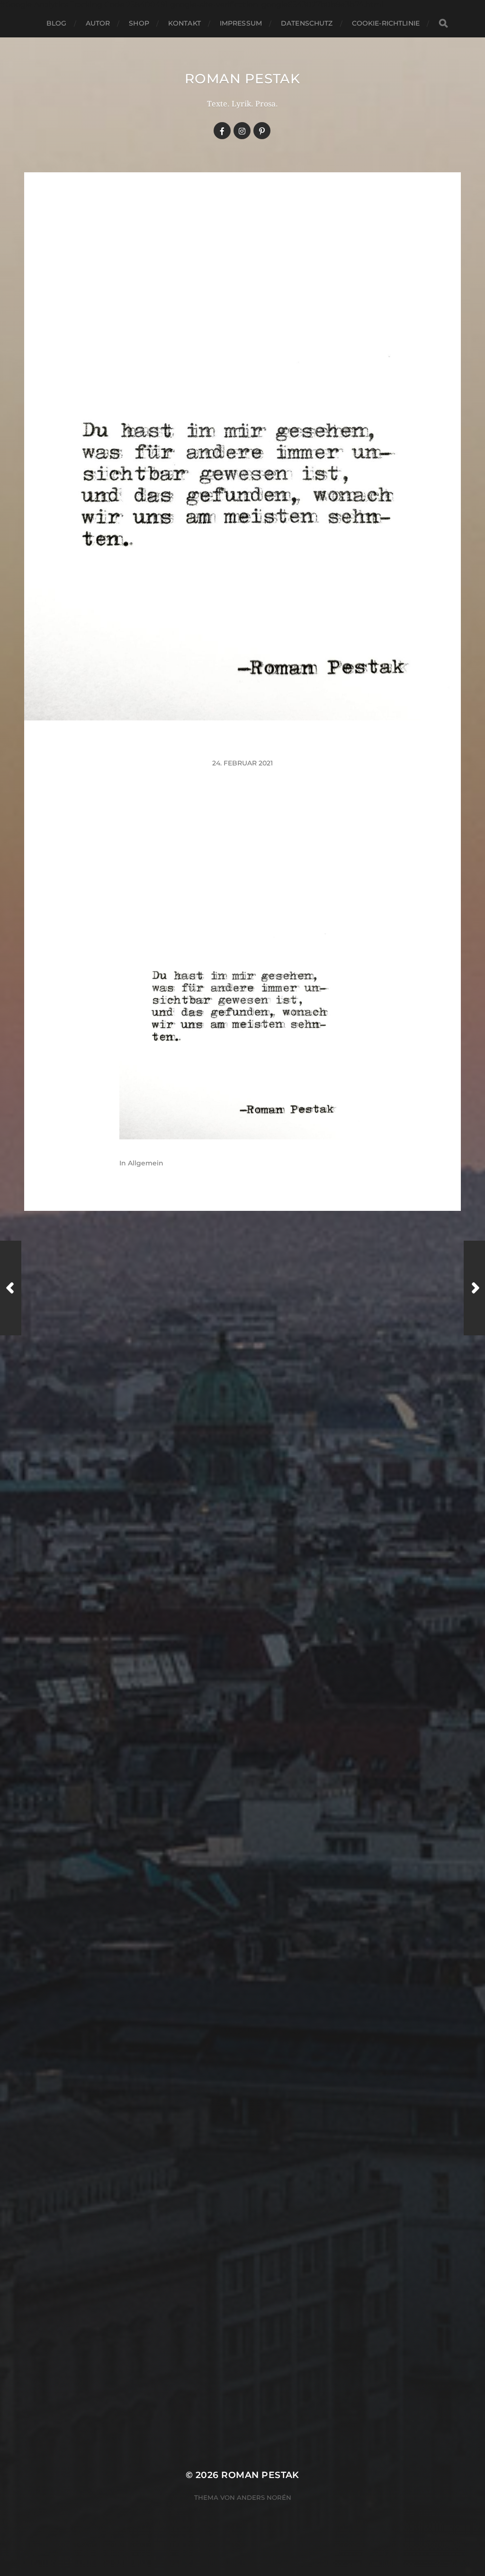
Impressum (241, 23)
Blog (57, 23)
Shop (139, 23)
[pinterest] (262, 131)
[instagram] (242, 131)
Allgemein (146, 1163)
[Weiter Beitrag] (474, 1288)
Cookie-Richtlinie (386, 23)
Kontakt (184, 23)
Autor (98, 23)
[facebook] (222, 131)
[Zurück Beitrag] (11, 1288)
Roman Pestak (242, 79)
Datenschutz (307, 23)
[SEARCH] (443, 23)
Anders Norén (264, 2497)
